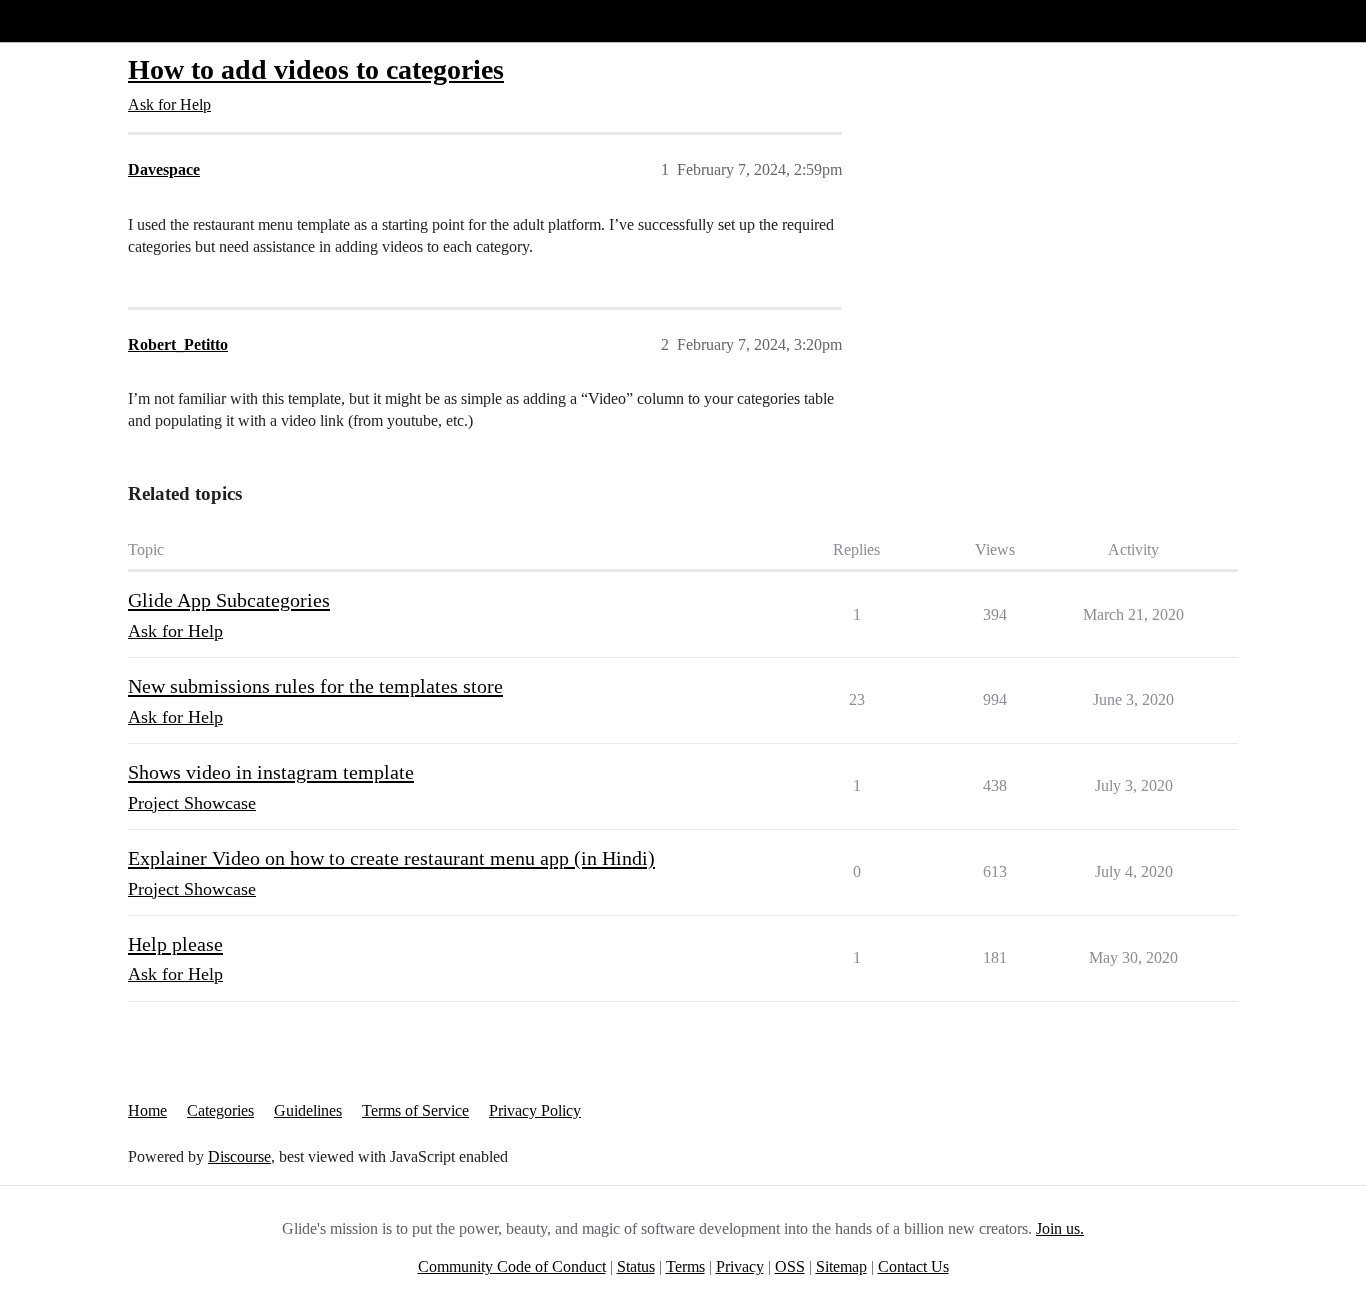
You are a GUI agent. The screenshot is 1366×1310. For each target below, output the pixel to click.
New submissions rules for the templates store (315, 686)
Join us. (1060, 1228)
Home (147, 1110)
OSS (790, 1266)
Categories (220, 1110)
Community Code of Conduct (512, 1266)
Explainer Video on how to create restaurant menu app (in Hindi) (391, 858)
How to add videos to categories (316, 69)
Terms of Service (415, 1110)
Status (636, 1266)
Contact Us (913, 1266)
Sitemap (841, 1266)
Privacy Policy (535, 1110)
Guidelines (308, 1110)
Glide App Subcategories (229, 600)
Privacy (740, 1266)
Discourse (239, 1156)
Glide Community (67, 20)
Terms (685, 1266)
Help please (175, 944)
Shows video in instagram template (271, 772)
